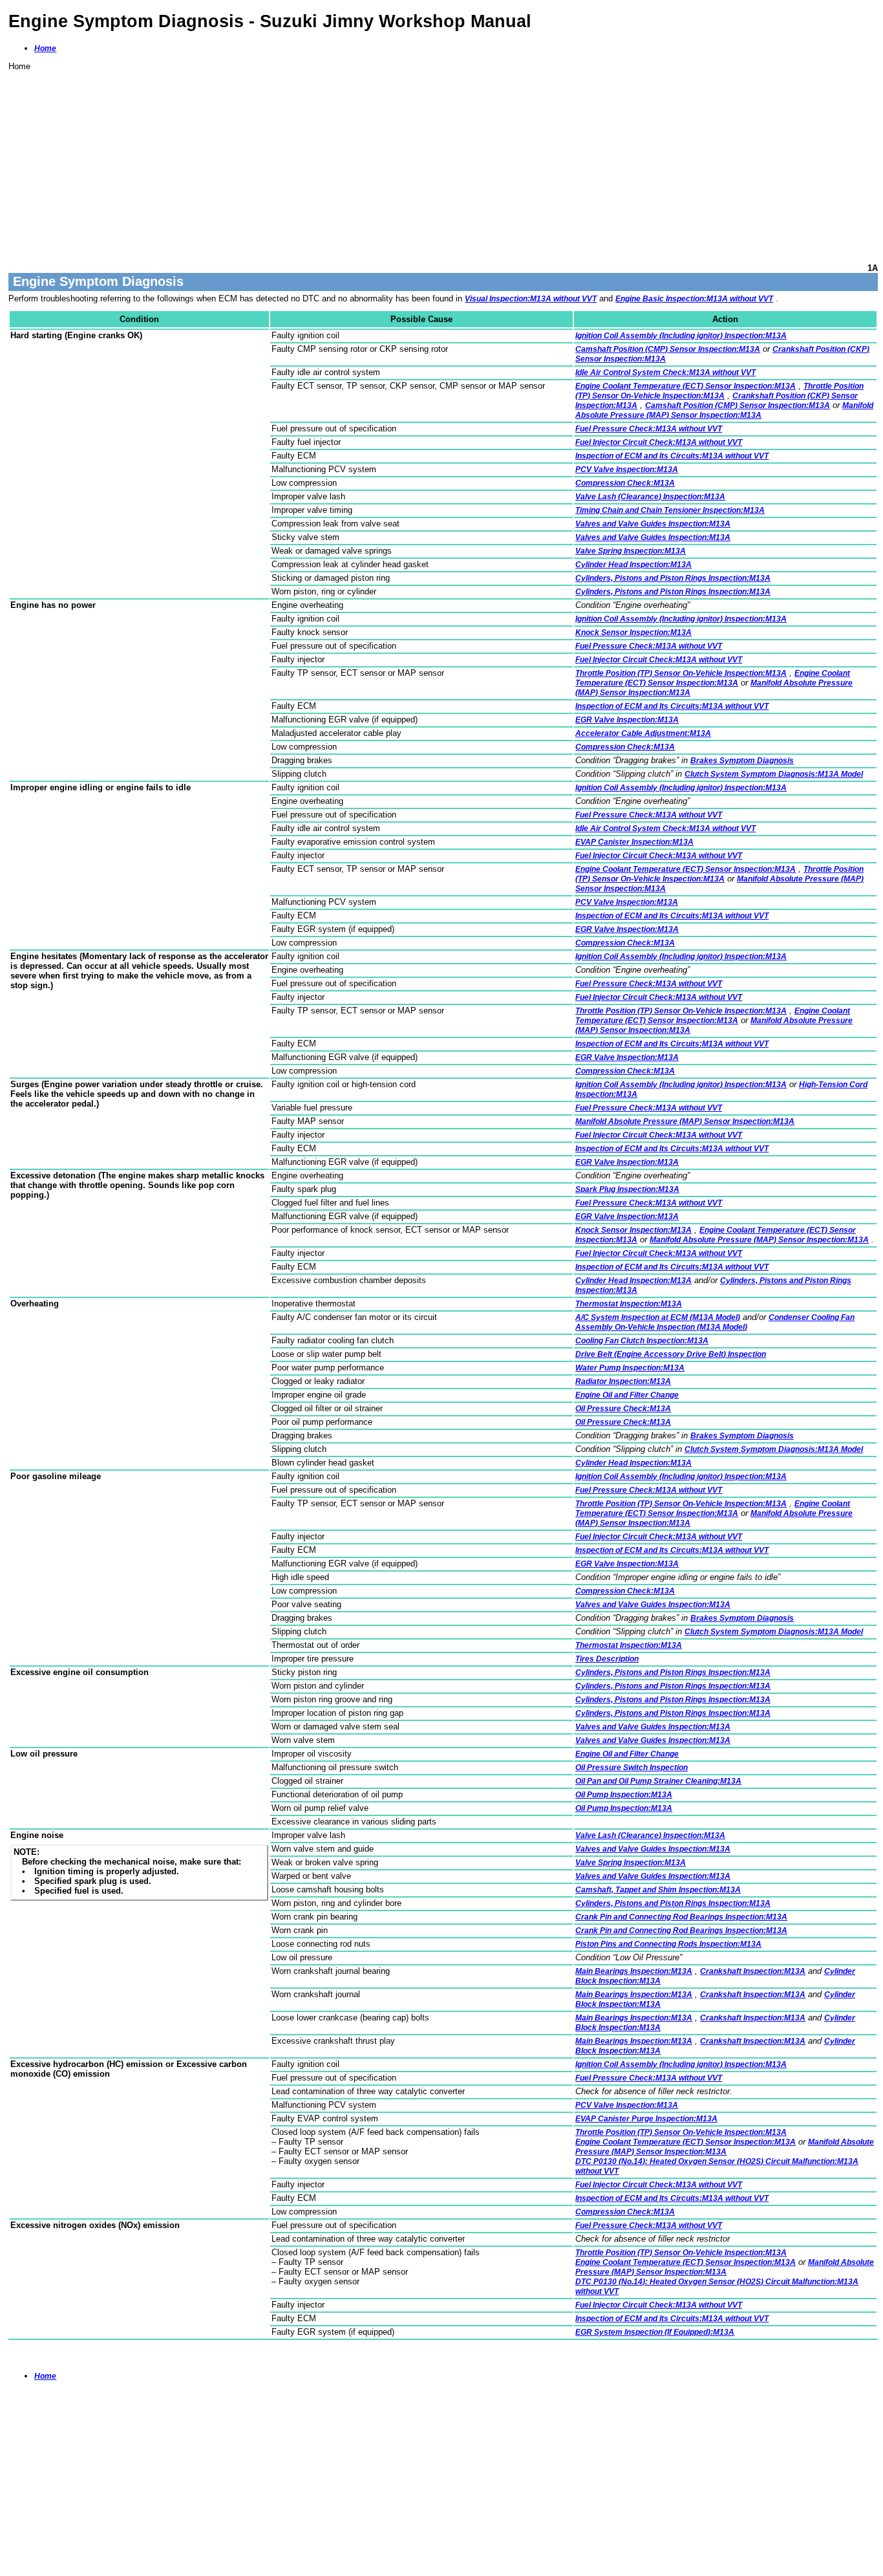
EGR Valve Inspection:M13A (627, 720)
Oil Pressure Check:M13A (623, 1409)
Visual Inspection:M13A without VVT (531, 299)
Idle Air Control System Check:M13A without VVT (665, 373)
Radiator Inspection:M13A (623, 1381)
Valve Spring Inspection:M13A (631, 551)
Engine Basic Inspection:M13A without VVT (694, 299)
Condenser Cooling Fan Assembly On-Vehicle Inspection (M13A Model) (715, 1322)
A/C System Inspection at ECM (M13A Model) (658, 1317)
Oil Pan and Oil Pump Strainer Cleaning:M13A (658, 1781)
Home (45, 49)
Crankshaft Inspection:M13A (753, 1971)
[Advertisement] (396, 162)
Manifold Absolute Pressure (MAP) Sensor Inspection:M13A (724, 410)
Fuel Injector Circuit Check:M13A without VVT (659, 442)
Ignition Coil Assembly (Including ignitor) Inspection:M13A (681, 336)
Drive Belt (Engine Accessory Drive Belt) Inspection (671, 1354)
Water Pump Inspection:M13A (630, 1368)
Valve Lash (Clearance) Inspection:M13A (650, 497)
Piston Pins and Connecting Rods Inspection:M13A (668, 1944)
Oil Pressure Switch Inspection (632, 1768)
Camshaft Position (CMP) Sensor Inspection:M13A (668, 349)
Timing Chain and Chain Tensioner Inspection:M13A (670, 510)
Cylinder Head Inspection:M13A (633, 565)
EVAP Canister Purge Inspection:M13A (646, 2119)
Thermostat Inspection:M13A (629, 1304)
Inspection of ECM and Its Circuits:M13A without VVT (672, 456)
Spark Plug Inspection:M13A (627, 1189)
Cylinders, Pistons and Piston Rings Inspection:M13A (673, 578)
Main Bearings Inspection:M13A (634, 1971)
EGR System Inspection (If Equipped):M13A (655, 2332)
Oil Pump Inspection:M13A (624, 1795)
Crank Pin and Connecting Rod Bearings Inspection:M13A (681, 1917)
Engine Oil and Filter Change (627, 1395)
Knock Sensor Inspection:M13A (633, 633)
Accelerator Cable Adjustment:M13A (643, 733)
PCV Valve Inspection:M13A (627, 470)
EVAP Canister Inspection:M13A (634, 842)
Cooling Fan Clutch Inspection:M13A (642, 1341)
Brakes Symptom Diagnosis (742, 761)
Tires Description (607, 1659)
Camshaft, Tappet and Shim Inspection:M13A (658, 1890)
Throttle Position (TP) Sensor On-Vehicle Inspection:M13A (719, 391)
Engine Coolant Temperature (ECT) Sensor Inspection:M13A (686, 386)
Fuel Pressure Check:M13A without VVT (649, 429)
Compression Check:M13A (625, 483)
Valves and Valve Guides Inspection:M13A (653, 524)
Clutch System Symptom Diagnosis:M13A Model (774, 774)
